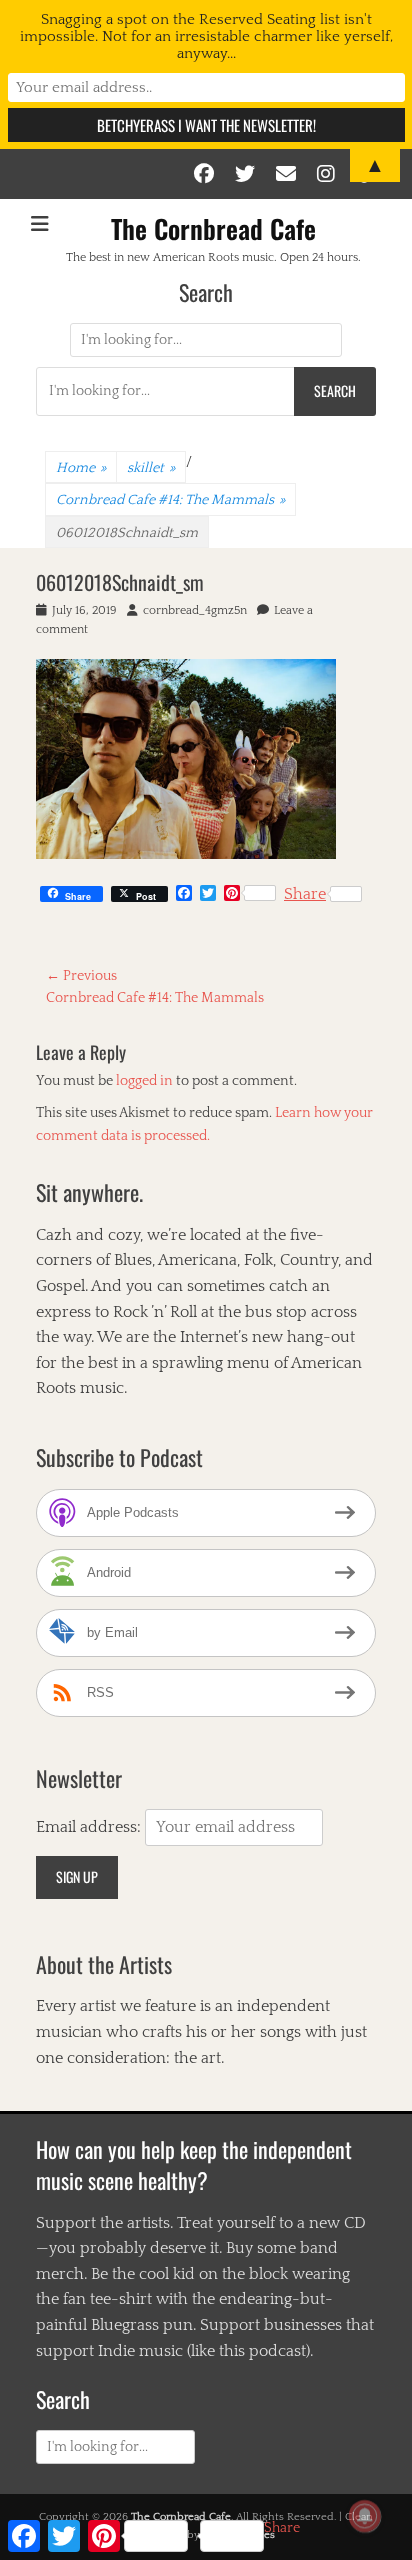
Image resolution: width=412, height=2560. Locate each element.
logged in (144, 1081)
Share (305, 894)
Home (81, 468)
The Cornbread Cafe (213, 228)
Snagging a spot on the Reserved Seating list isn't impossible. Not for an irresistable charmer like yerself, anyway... (206, 36)
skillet (151, 468)
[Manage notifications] (365, 2516)
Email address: (90, 1827)
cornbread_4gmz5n (195, 610)
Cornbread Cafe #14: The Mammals (170, 500)
